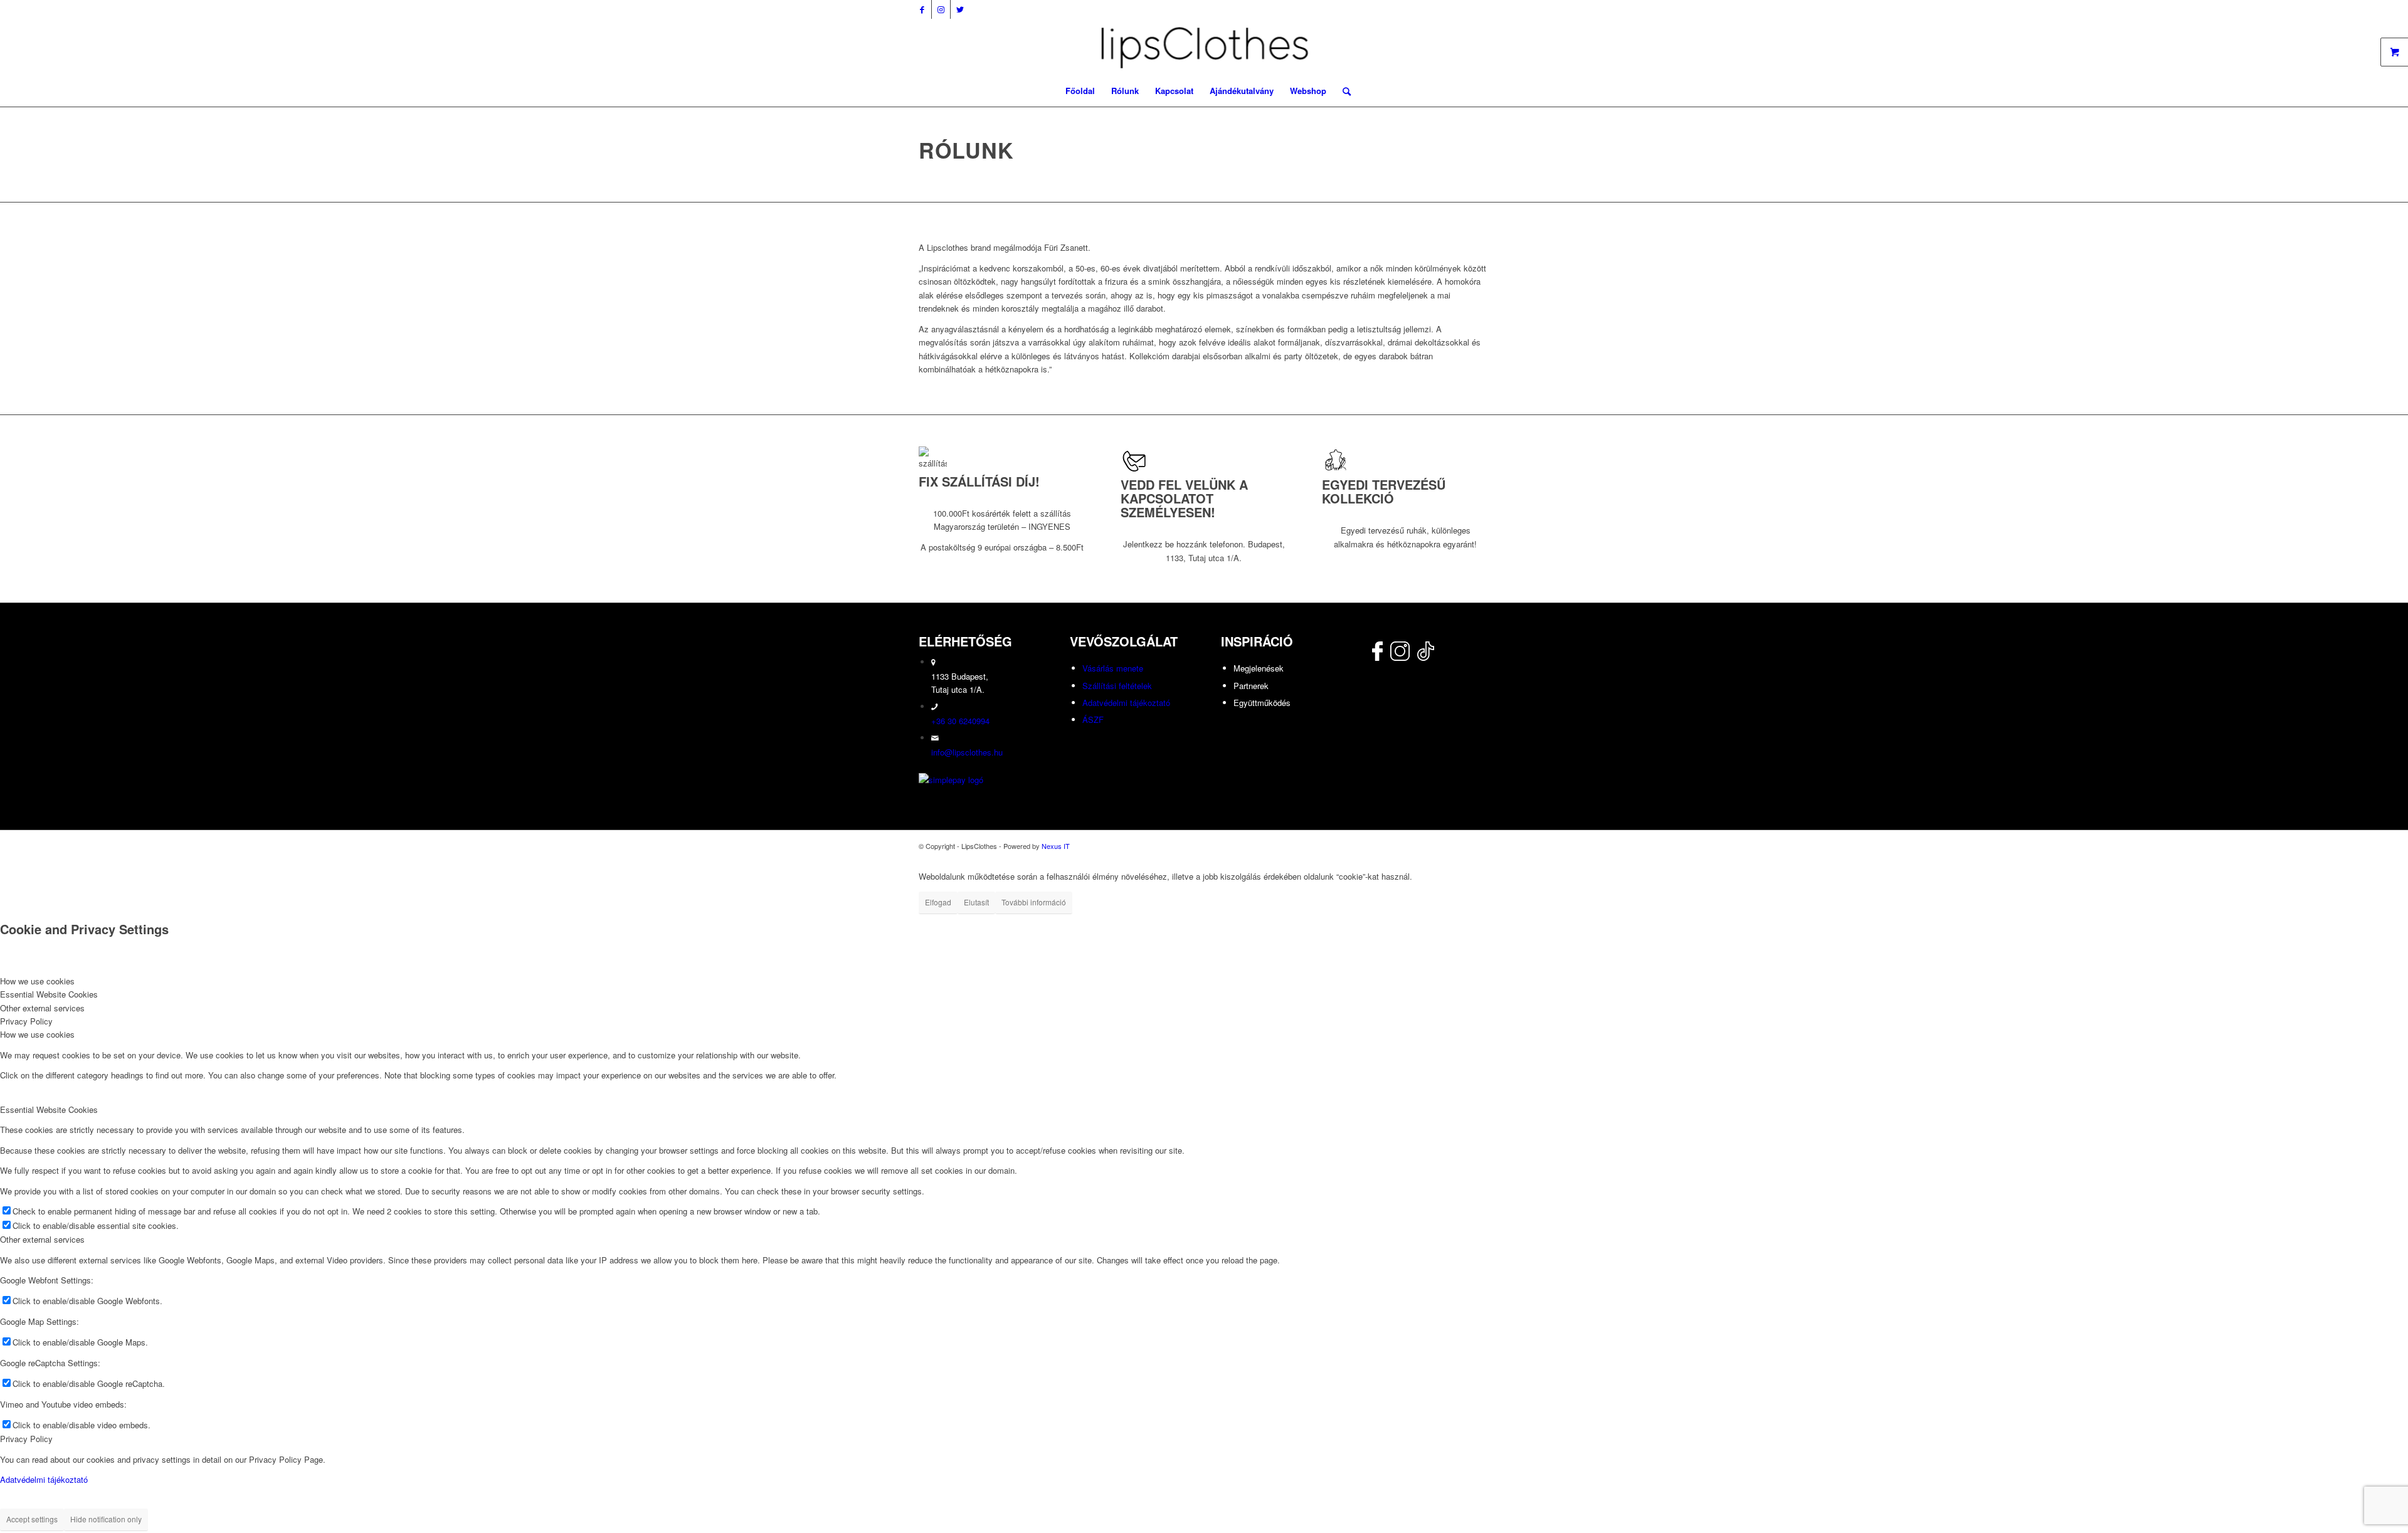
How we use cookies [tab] (37, 981)
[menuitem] (1080, 91)
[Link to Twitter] (960, 9)
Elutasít (976, 902)
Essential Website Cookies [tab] (49, 994)
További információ (1034, 902)
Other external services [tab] (42, 1008)
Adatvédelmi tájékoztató (1126, 703)
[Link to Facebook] (922, 9)
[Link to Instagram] (941, 9)
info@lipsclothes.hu (967, 752)
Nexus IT (1056, 846)
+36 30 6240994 (960, 721)
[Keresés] (1343, 91)
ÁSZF (1093, 719)
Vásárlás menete (1113, 668)
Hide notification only (106, 1519)
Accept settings (32, 1519)
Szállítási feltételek (1117, 686)
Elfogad (938, 902)
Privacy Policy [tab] (26, 1021)
